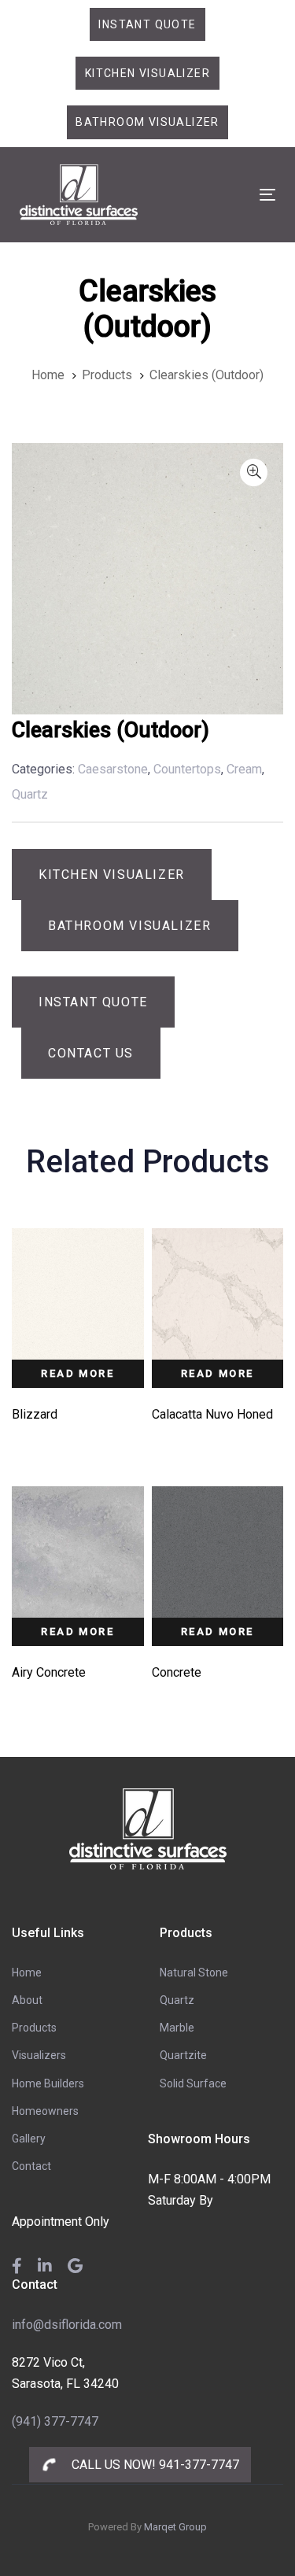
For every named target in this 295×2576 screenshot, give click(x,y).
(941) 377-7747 (55, 2421)
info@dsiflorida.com (67, 2325)
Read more (77, 1373)
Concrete (177, 1672)
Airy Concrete (49, 1672)
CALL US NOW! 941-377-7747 (154, 2465)
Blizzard (35, 1414)
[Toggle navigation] (233, 195)
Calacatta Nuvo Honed (212, 1414)
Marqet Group (175, 2527)
